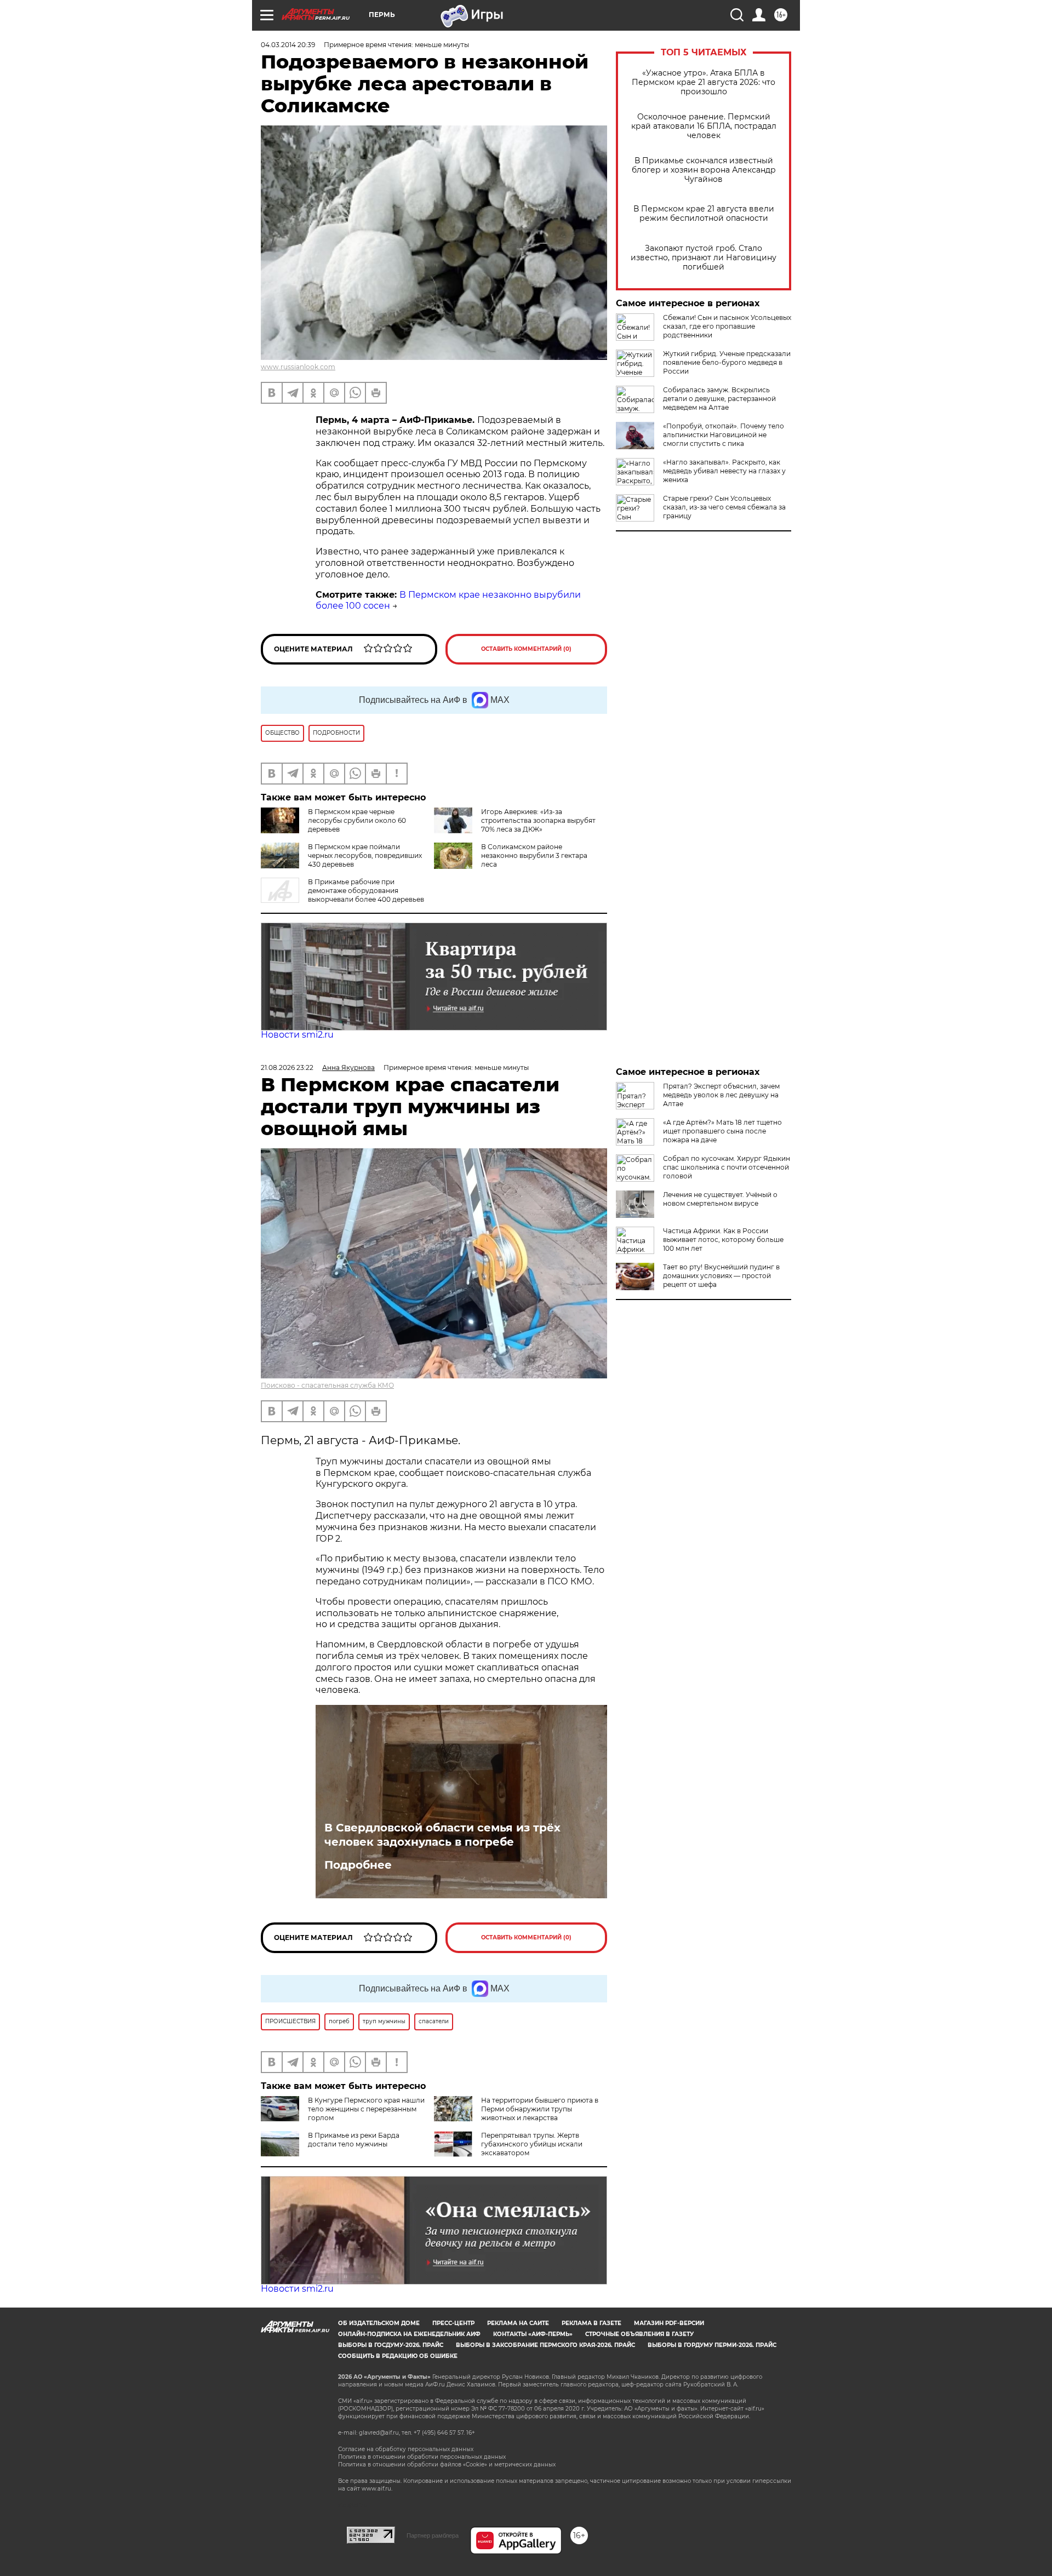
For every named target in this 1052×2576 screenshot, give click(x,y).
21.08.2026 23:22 (287, 1067)
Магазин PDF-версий (669, 2323)
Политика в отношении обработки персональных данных (422, 2457)
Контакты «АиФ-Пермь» (533, 2334)
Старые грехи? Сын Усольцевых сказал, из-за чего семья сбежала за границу (724, 507)
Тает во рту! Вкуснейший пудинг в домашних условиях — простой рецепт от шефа (721, 1276)
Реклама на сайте (518, 2323)
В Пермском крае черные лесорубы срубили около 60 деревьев (357, 820)
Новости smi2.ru (297, 1035)
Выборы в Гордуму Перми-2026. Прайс (712, 2345)
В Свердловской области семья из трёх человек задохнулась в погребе (442, 1835)
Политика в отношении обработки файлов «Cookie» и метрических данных (447, 2465)
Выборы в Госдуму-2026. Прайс (391, 2345)
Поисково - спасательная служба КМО (327, 1385)
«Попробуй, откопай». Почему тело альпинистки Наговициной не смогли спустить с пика (724, 435)
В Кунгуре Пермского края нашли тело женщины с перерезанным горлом (366, 2109)
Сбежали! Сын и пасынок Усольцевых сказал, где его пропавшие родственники (727, 326)
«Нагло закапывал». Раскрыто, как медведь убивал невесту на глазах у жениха (724, 471)
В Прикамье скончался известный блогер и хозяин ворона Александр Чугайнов (704, 170)
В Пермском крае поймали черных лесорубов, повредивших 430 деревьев (365, 855)
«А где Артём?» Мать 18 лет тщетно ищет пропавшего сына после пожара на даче (722, 1131)
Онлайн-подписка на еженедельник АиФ (409, 2334)
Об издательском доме (379, 2323)
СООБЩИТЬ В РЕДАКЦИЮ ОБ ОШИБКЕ (398, 2356)
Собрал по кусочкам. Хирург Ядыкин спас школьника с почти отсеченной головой (727, 1167)
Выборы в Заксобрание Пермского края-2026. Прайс (545, 2345)
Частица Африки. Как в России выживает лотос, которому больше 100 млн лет (723, 1240)
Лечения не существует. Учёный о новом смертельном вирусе (720, 1199)
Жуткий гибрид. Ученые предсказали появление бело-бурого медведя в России (727, 362)
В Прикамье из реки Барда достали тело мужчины (354, 2140)
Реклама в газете (591, 2323)
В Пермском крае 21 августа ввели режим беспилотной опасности (704, 214)
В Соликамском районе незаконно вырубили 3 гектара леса (534, 855)
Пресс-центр (453, 2323)
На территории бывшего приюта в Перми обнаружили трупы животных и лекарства (540, 2109)
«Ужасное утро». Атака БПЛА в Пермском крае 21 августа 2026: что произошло (704, 82)
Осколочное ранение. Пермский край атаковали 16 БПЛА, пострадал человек (704, 126)
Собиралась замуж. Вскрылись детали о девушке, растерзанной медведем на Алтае (719, 399)
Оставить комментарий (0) (526, 649)
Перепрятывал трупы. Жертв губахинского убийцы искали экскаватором (532, 2144)
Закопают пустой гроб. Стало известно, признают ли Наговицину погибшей (704, 258)
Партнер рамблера (433, 2535)
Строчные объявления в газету (639, 2334)
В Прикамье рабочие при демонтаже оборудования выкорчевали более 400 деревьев (366, 891)
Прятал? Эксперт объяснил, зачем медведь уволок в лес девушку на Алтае (721, 1095)
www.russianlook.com (298, 367)
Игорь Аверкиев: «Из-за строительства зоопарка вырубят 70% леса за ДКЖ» (538, 820)
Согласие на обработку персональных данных (406, 2449)
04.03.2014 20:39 (288, 45)
